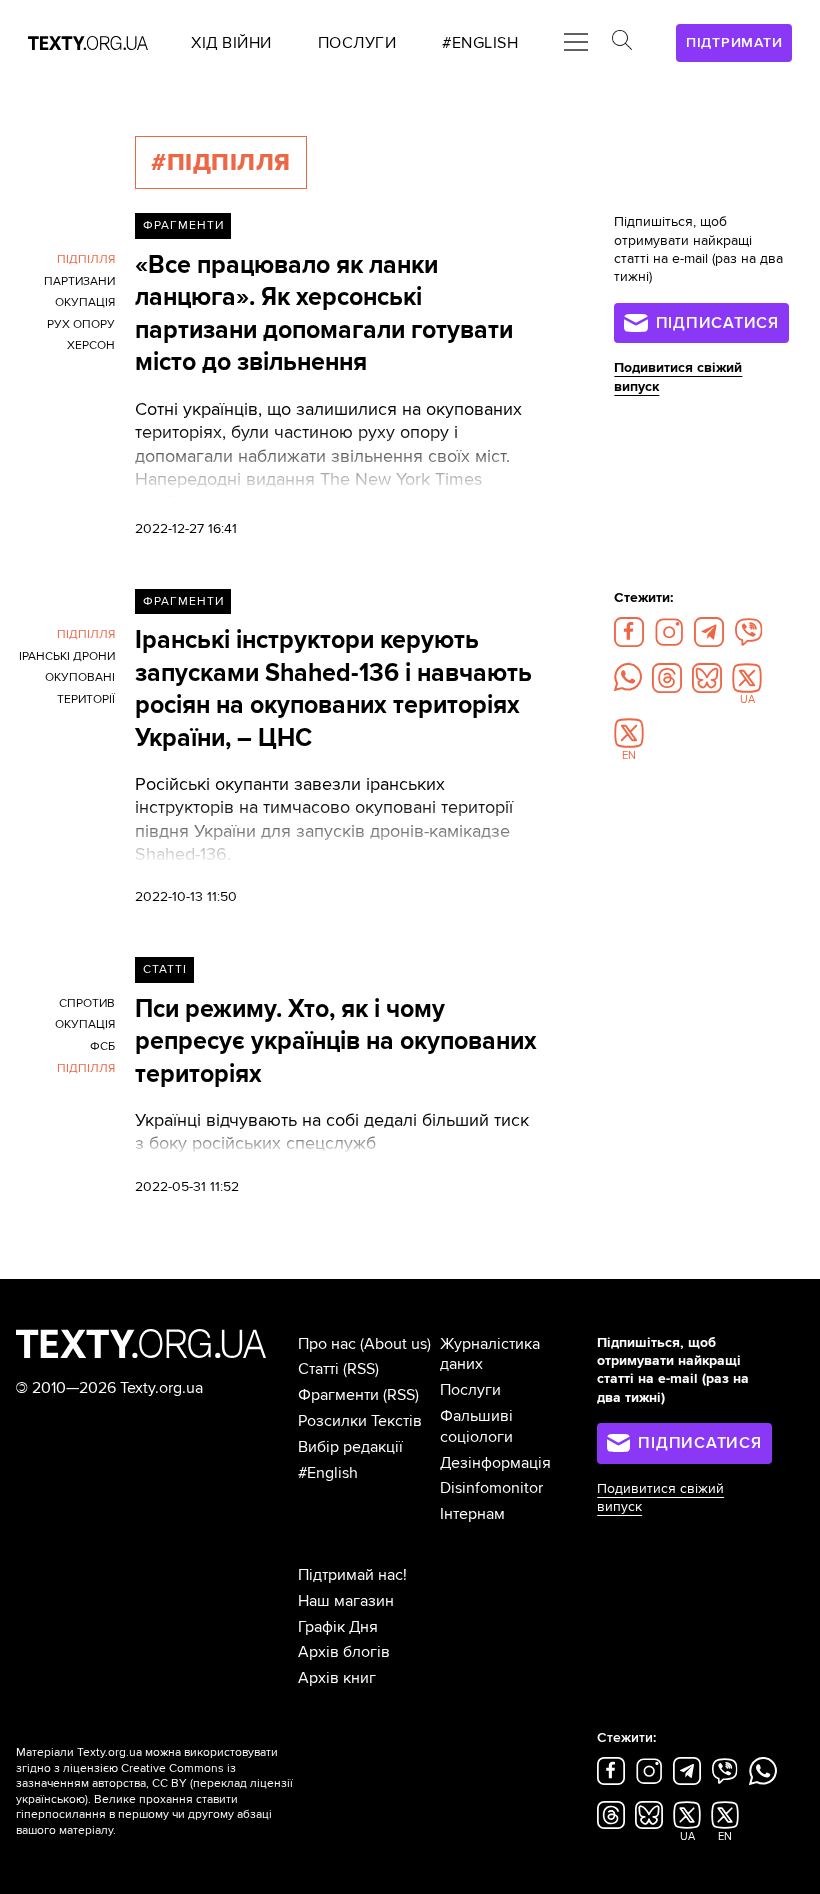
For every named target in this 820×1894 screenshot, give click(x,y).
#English (328, 1473)
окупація (85, 302)
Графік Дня (338, 1627)
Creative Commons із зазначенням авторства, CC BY (126, 1776)
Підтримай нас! (352, 1575)
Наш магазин (346, 1601)
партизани (79, 281)
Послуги (470, 1390)
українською (50, 1799)
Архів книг (337, 1678)
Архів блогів (344, 1652)
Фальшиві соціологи (476, 1426)
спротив (87, 1003)
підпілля (86, 259)
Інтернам (472, 1514)
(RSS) (361, 1369)
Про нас (327, 1344)
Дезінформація (495, 1463)
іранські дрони (67, 656)
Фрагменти (183, 225)
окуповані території (80, 688)
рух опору (81, 324)
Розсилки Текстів (360, 1421)
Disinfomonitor (491, 1488)
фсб (102, 1046)
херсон (91, 345)
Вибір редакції (350, 1447)
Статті (165, 969)
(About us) (395, 1344)
